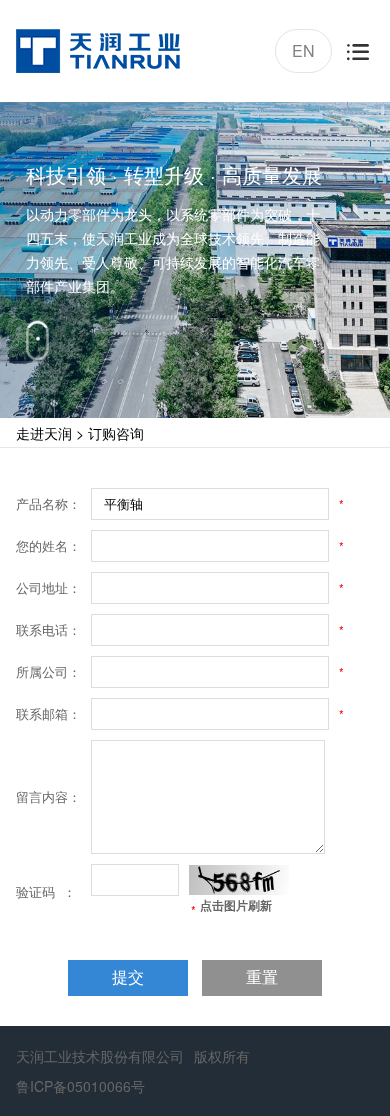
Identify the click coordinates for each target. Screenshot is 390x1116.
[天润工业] (98, 51)
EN (301, 47)
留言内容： (48, 796)
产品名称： (48, 503)
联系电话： (48, 629)
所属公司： (48, 671)
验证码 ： (46, 891)
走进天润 (44, 433)
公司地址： (48, 587)
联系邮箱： (48, 713)
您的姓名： (48, 545)
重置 (262, 977)
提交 (128, 977)
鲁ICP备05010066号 (80, 1086)
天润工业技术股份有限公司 (100, 1056)
